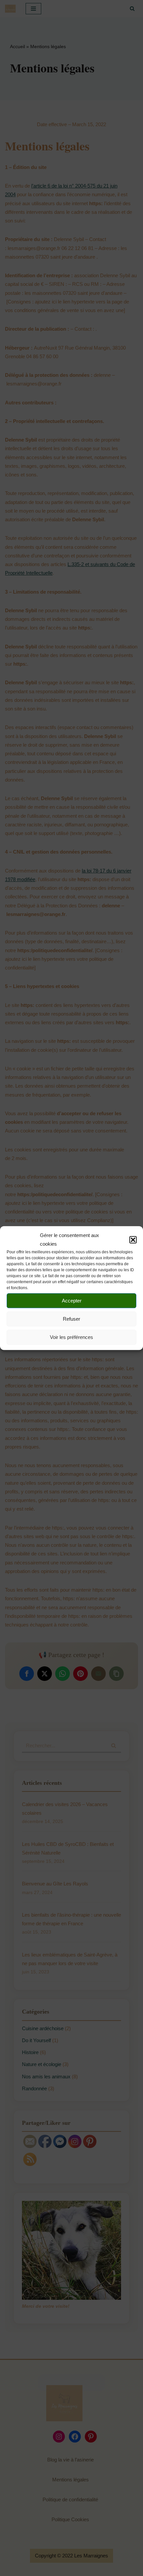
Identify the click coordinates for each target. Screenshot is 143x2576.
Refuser (71, 1319)
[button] (133, 1240)
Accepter (72, 1301)
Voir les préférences (71, 1337)
